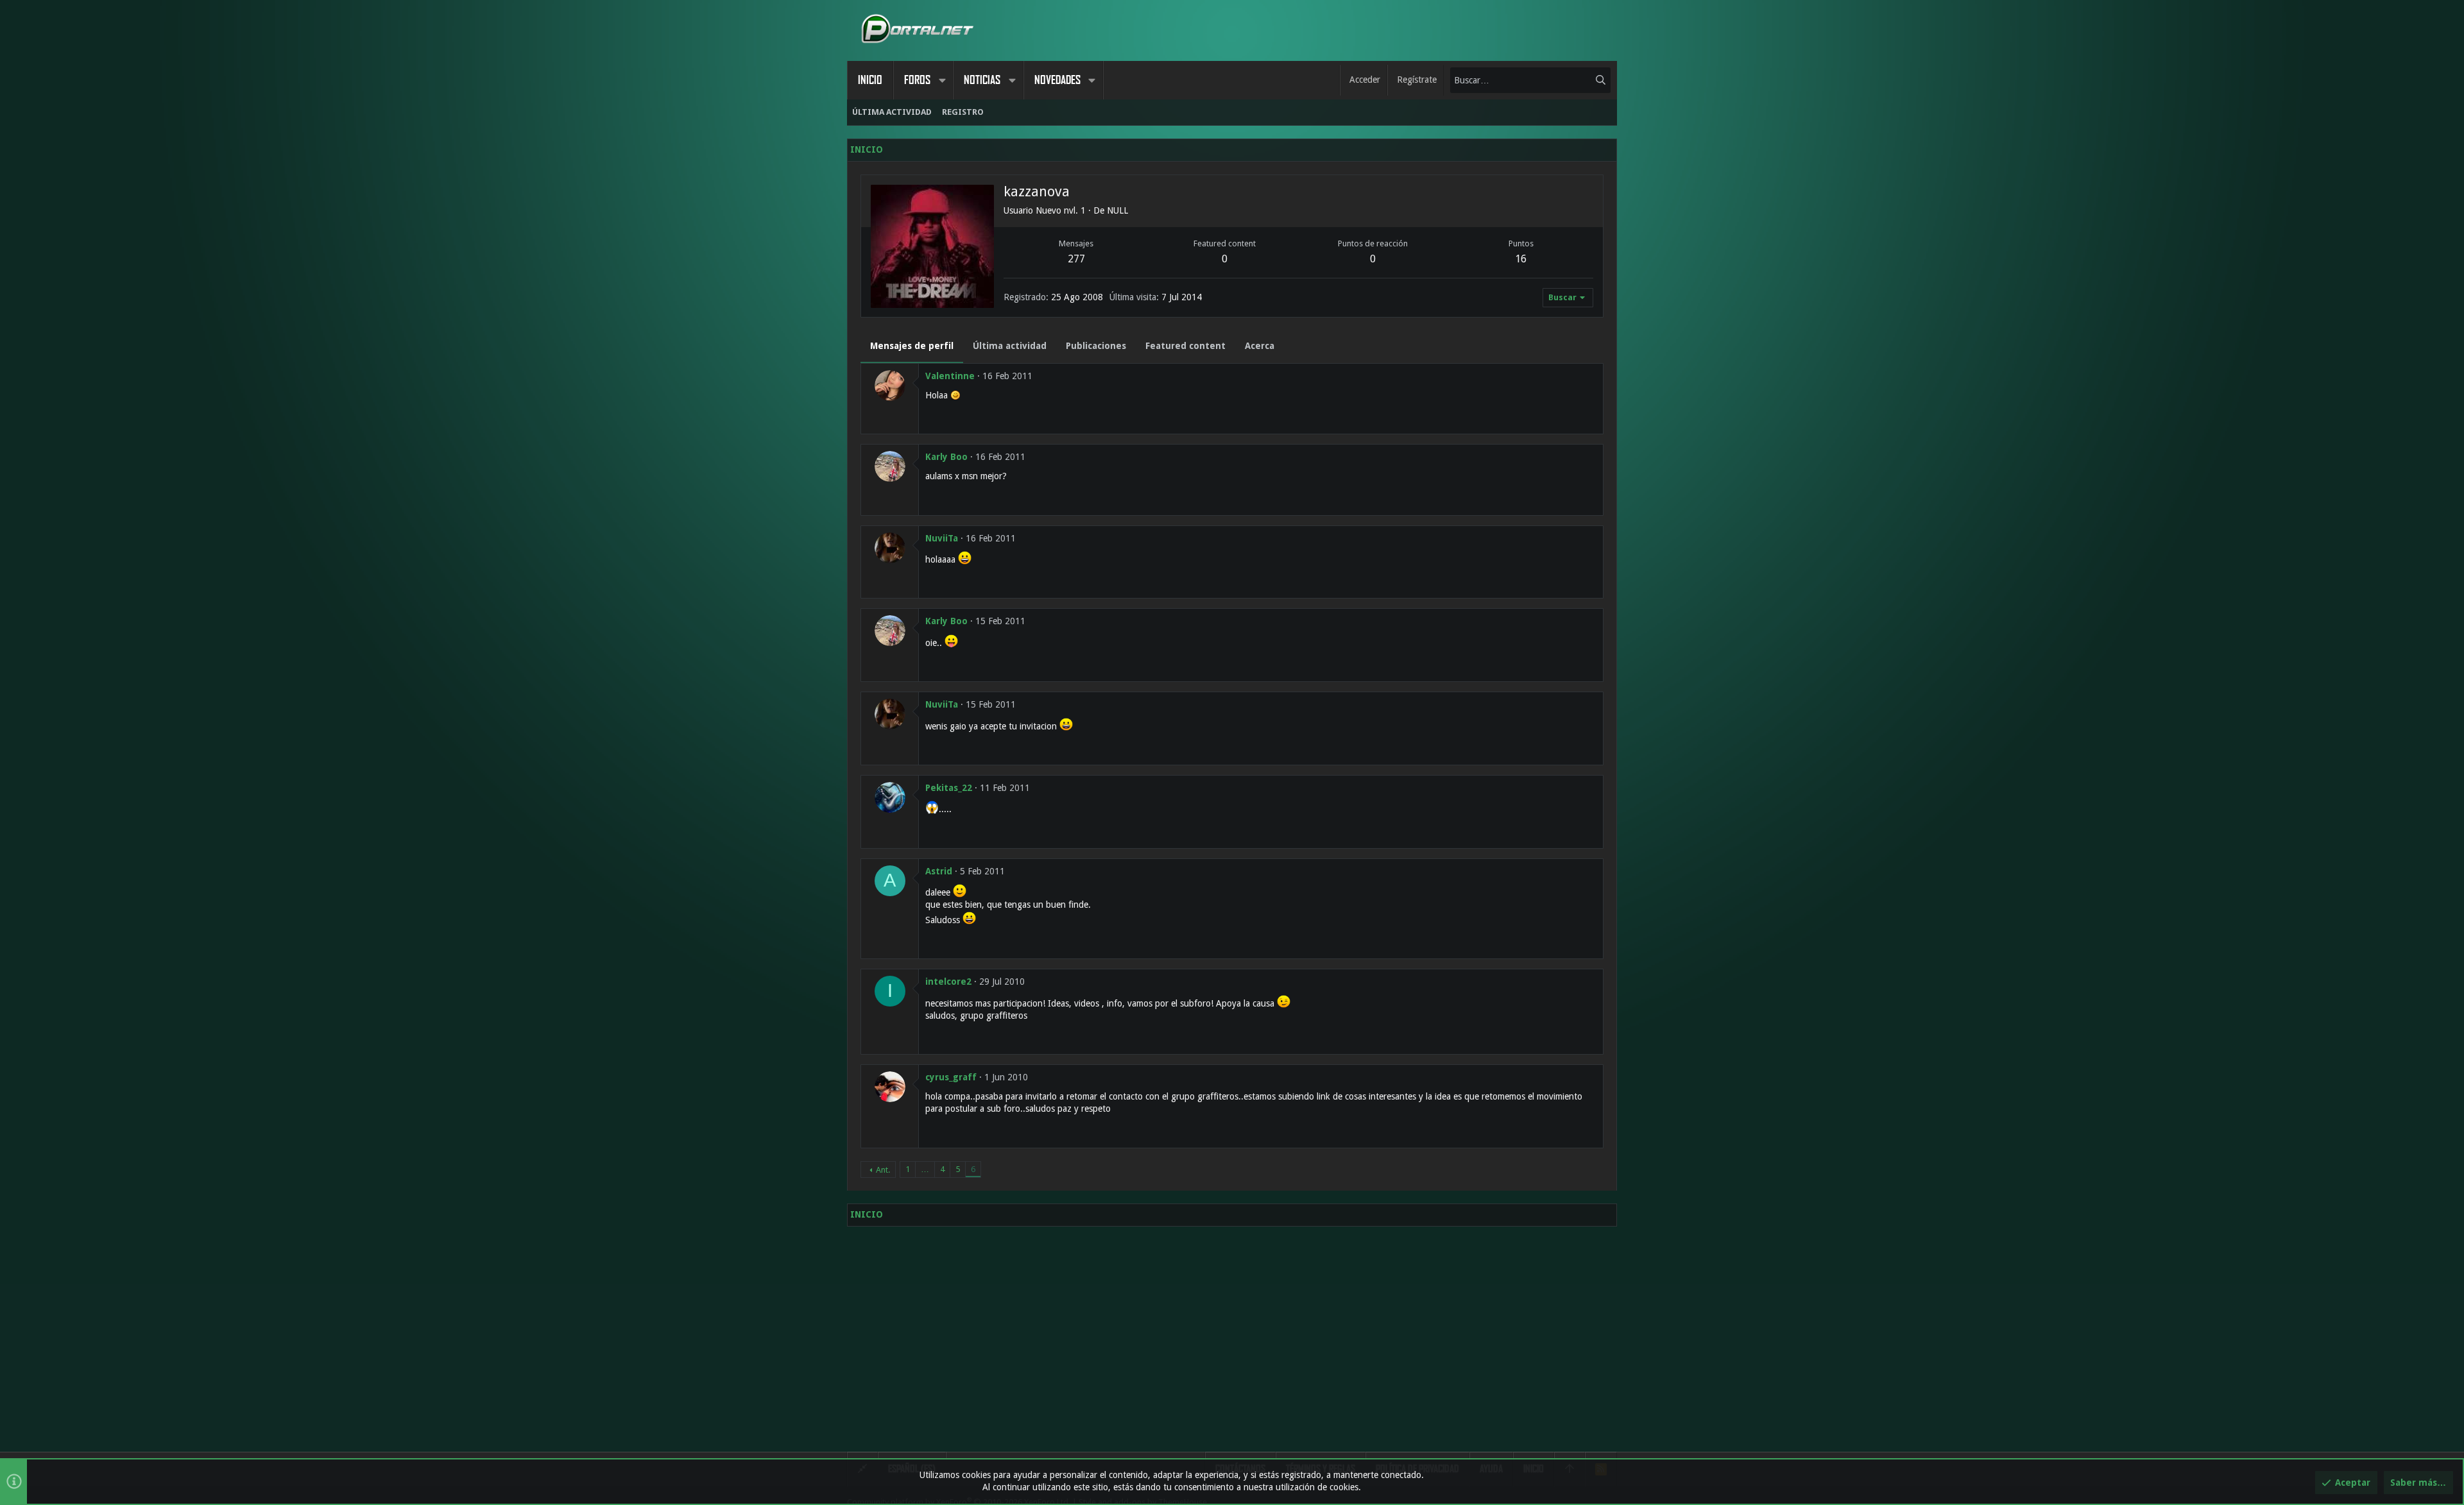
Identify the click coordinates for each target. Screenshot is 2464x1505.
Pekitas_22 (949, 788)
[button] (942, 80)
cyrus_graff (951, 1077)
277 (1076, 259)
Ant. (883, 1170)
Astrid (939, 871)
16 (1521, 259)
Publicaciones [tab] (1096, 346)
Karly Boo (946, 457)
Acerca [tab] (1260, 346)
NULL (1117, 210)
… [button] (925, 1169)
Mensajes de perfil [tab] (912, 346)
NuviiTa (942, 538)
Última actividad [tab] (1010, 346)
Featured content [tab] (1185, 346)
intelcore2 (948, 982)
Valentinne (950, 376)
